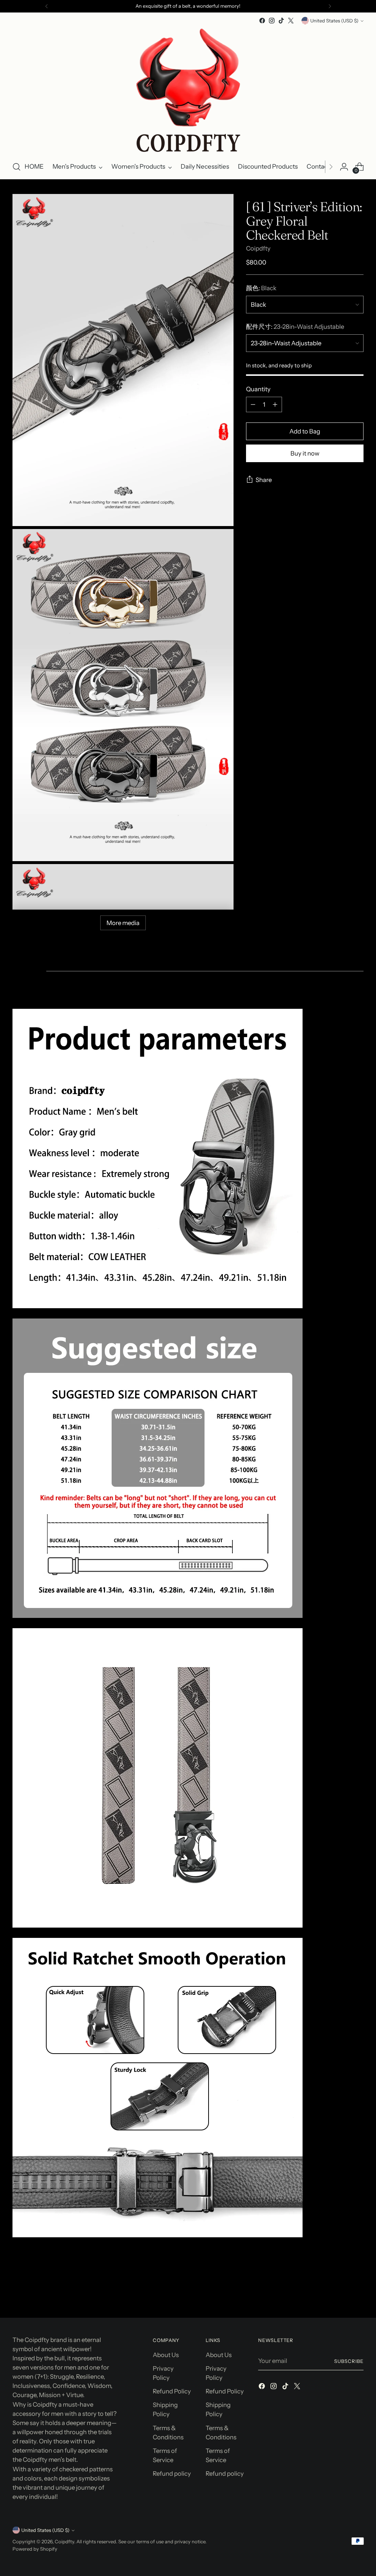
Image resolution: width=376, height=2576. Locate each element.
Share (264, 480)
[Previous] (47, 6)
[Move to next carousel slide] (357, 2292)
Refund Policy (172, 2391)
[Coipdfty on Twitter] (291, 21)
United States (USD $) (334, 21)
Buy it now (305, 453)
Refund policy (172, 2474)
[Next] (330, 6)
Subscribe (349, 2361)
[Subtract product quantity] (253, 404)
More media (123, 923)
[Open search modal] (17, 167)
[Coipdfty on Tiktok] (281, 21)
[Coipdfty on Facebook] (262, 21)
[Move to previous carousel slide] (340, 2293)
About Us (166, 2355)
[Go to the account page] (344, 167)
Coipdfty (258, 248)
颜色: (261, 288)
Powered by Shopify (35, 2549)
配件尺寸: (295, 327)
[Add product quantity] (275, 404)
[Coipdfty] (188, 90)
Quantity (258, 389)
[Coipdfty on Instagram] (272, 21)
